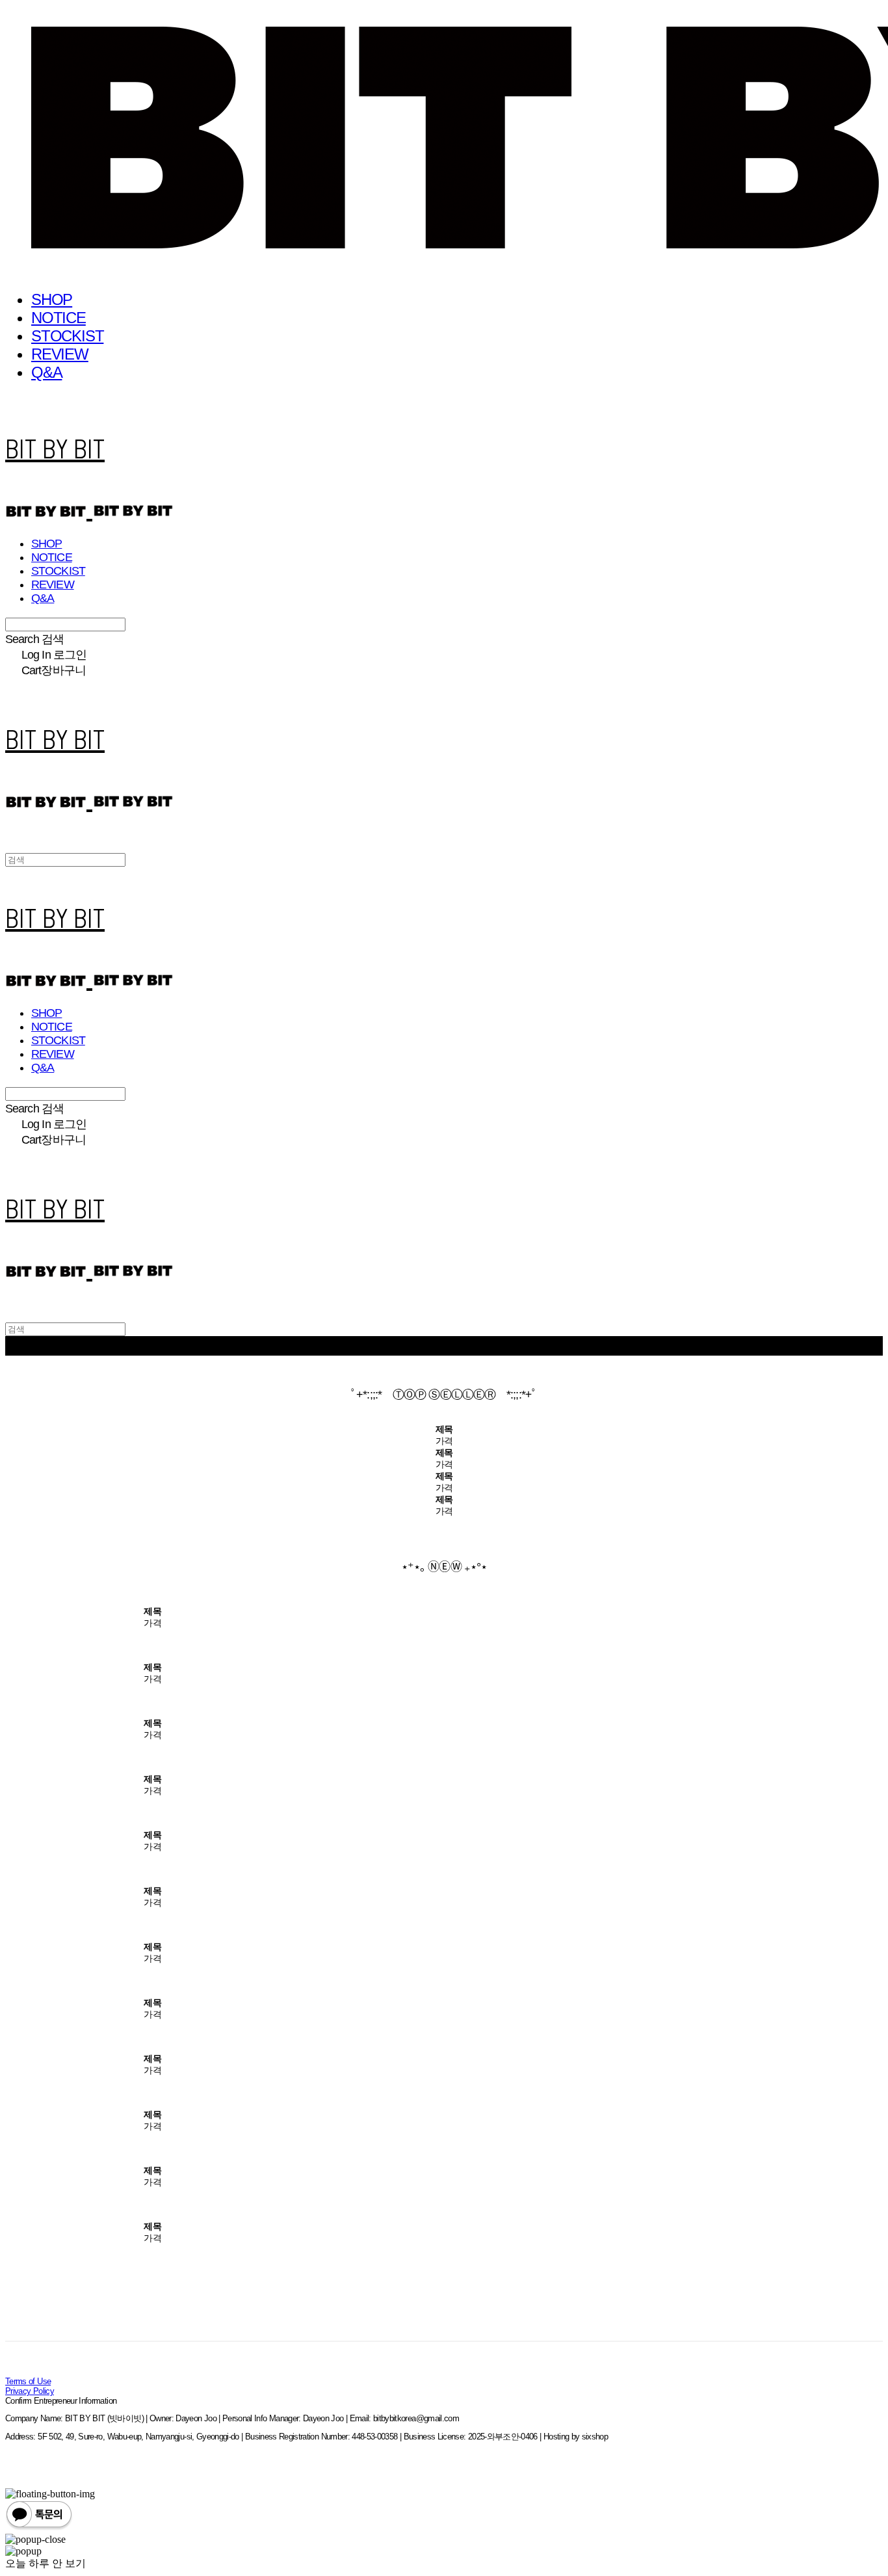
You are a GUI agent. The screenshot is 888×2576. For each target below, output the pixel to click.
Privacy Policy (30, 2391)
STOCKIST (67, 336)
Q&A (46, 372)
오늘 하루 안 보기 (46, 2563)
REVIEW (60, 354)
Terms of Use (28, 2381)
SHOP (52, 299)
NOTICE (59, 318)
